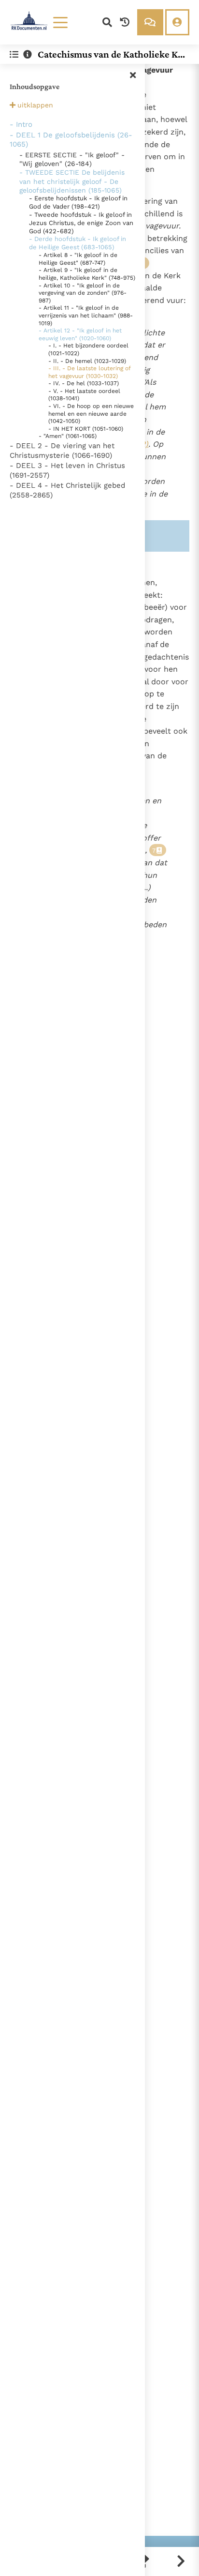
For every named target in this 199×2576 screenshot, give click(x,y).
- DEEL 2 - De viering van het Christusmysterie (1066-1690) (62, 451)
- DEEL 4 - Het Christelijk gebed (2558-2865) (67, 490)
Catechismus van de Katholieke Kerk (110, 54)
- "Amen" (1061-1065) (68, 436)
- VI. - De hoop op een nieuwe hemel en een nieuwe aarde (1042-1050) (91, 414)
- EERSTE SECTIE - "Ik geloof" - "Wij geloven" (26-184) (72, 159)
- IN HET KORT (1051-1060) (86, 429)
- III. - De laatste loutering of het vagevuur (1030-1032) (90, 372)
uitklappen (35, 105)
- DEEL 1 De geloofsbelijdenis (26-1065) (71, 140)
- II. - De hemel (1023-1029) (87, 361)
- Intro (21, 124)
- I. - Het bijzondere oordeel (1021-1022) (88, 349)
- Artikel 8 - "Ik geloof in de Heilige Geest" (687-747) (78, 259)
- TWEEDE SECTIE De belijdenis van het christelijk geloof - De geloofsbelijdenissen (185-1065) (72, 181)
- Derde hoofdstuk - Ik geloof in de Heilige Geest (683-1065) (78, 243)
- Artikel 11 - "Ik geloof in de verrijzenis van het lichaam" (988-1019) (86, 315)
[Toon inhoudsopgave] (14, 54)
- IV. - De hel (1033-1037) (84, 383)
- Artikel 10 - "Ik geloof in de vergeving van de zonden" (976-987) (83, 293)
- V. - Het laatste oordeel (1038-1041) (84, 395)
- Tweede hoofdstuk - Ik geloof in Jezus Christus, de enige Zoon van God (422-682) (81, 223)
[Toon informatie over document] (28, 54)
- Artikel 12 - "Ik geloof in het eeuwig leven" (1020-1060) (80, 334)
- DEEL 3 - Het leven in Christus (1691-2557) (67, 470)
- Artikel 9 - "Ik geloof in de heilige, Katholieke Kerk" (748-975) (87, 274)
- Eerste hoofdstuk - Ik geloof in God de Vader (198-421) (78, 202)
